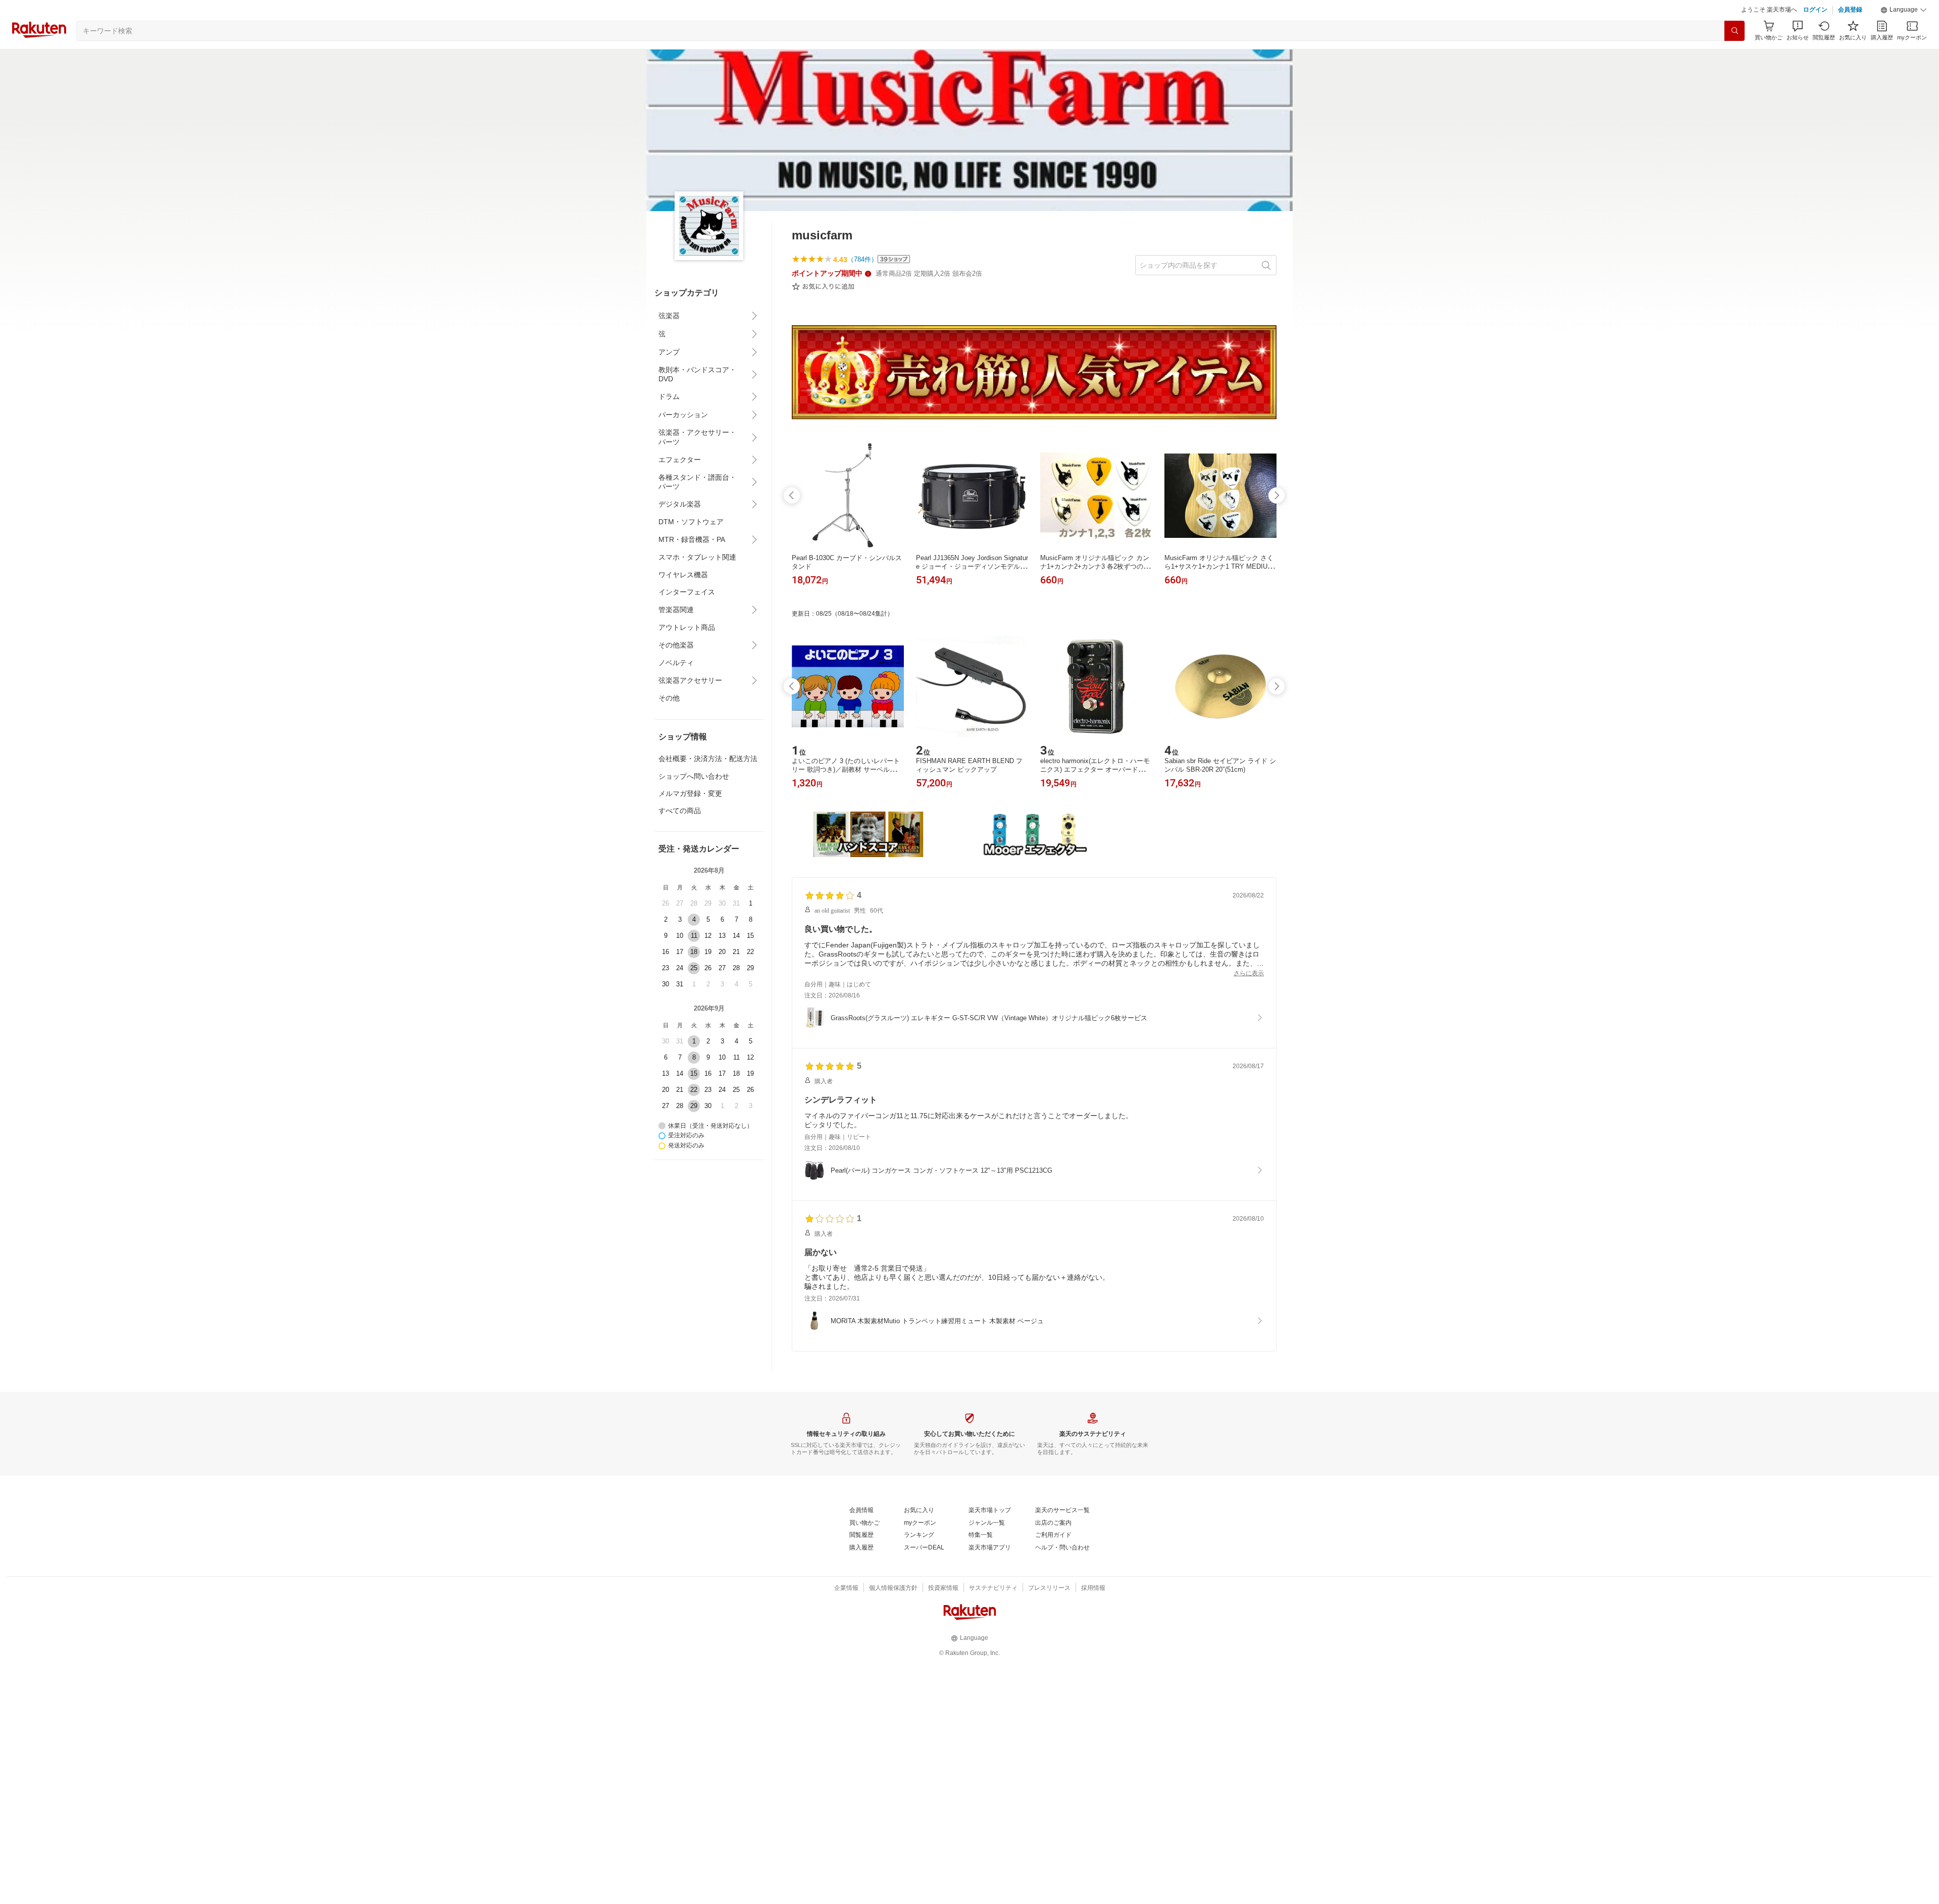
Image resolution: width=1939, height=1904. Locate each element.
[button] (1904, 10)
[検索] (1734, 31)
